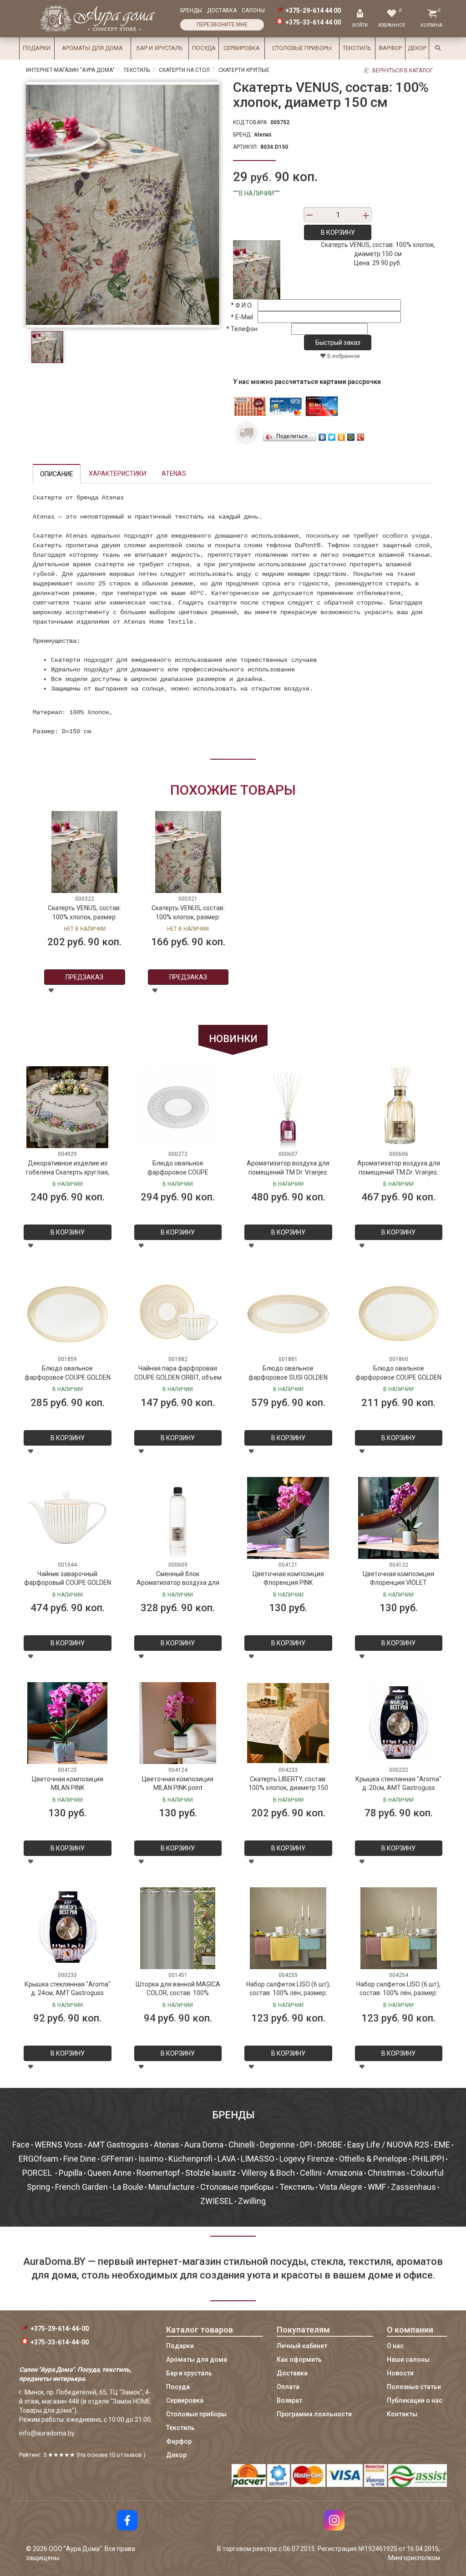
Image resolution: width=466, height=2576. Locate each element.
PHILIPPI (428, 2159)
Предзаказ (84, 977)
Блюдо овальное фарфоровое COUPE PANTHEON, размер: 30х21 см (178, 1169)
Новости (400, 2373)
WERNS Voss (59, 2145)
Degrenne (277, 2145)
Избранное (392, 25)
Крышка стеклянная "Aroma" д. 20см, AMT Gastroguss (398, 1784)
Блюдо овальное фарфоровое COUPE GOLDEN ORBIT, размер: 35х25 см (68, 1374)
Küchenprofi (190, 2159)
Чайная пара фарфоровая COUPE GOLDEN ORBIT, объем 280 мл (178, 1374)
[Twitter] (332, 435)
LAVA (227, 2159)
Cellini (311, 2173)
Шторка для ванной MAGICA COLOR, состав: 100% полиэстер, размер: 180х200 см (178, 1990)
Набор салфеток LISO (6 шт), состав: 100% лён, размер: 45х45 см (288, 1990)
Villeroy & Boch (268, 2173)
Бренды (191, 10)
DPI (306, 2145)
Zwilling (252, 2201)
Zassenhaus (413, 2187)
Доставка (222, 10)
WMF (377, 2187)
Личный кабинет (302, 2346)
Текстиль (357, 48)
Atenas (263, 135)
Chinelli (242, 2145)
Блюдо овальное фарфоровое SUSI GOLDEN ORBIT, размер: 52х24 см (288, 1374)
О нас (395, 2346)
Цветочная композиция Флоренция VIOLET (398, 1578)
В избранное (343, 356)
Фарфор (390, 48)
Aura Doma (204, 2145)
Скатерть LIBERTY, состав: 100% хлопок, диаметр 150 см (288, 1785)
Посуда (204, 48)
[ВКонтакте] (322, 435)
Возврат (289, 2400)
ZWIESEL (217, 2201)
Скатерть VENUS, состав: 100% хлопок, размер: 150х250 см (84, 914)
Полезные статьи (414, 2387)
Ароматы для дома (92, 48)
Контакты (402, 2414)
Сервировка (242, 48)
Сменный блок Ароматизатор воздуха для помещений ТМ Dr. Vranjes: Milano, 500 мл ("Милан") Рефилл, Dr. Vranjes (178, 1580)
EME (442, 2145)
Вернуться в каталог (403, 71)
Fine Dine (80, 2159)
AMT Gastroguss (118, 2145)
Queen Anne (109, 2173)
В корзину (338, 232)
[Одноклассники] (342, 435)
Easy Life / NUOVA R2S (388, 2145)
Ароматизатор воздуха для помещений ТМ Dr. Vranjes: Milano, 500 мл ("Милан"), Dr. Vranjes (399, 1169)
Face (21, 2145)
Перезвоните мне (222, 25)
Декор (417, 48)
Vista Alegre (342, 2187)
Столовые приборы (302, 48)
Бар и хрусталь (160, 48)
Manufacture (172, 2187)
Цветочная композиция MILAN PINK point (178, 1784)
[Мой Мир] (351, 435)
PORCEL (38, 2173)
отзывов (129, 2455)
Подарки (37, 48)
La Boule (128, 2187)
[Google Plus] (361, 435)
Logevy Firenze (307, 2159)
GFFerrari (117, 2159)
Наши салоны (408, 2359)
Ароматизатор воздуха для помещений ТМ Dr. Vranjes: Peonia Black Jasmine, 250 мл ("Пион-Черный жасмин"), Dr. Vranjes (288, 1169)
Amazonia (345, 2173)
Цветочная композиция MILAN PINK (68, 1784)
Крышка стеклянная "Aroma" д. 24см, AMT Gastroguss (68, 1989)
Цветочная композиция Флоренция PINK (288, 1578)
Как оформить (299, 2359)
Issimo (151, 2159)
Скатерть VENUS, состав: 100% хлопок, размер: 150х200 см (188, 914)
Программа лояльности (314, 2414)
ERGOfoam (38, 2159)
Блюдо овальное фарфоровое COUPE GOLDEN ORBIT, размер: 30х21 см (398, 1374)
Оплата (288, 2387)
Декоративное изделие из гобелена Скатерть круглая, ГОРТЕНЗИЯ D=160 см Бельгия (68, 1169)
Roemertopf (158, 2173)
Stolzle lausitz (211, 2173)
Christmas (387, 2173)
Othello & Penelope (373, 2159)
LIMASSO (258, 2159)
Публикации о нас (415, 2400)
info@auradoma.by (47, 2433)
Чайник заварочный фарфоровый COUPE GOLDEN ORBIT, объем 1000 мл (68, 1580)
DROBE (330, 2145)
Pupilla (71, 2173)
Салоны (253, 10)
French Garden (81, 2187)
